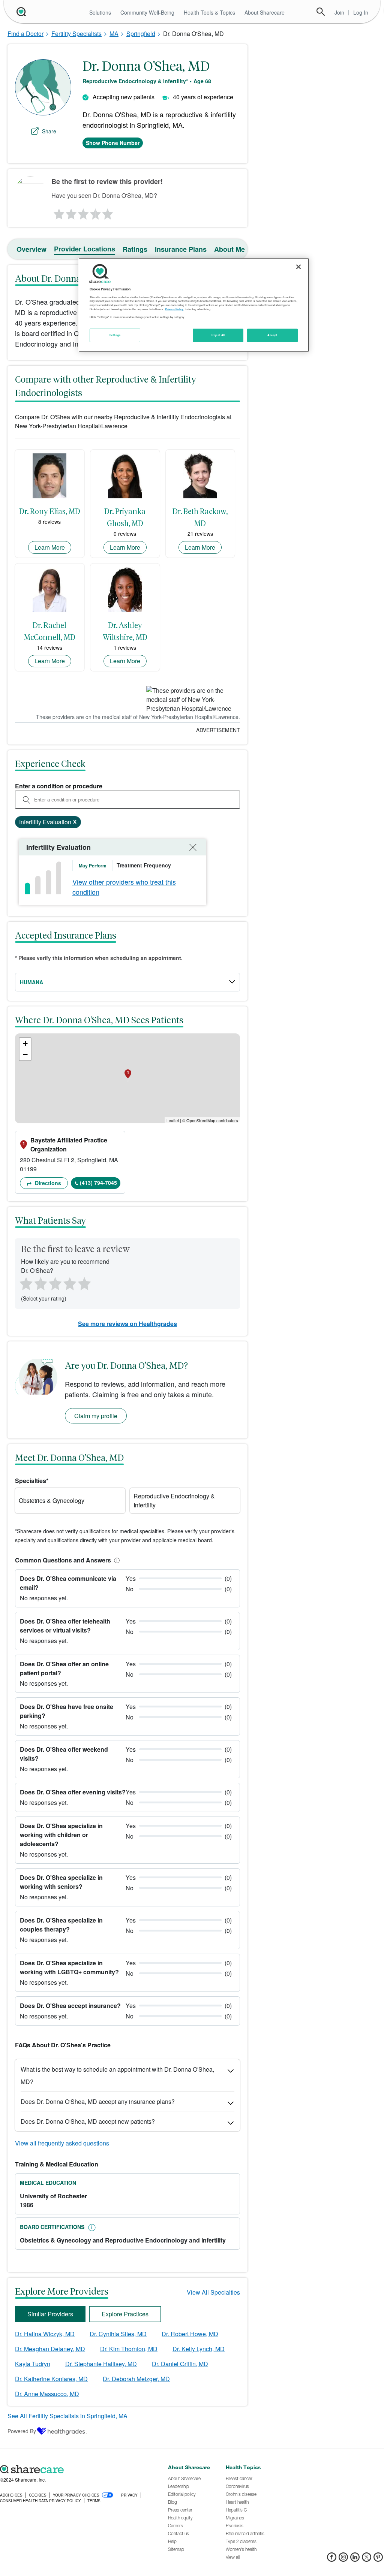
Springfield (141, 34)
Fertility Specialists (76, 34)
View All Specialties (213, 2292)
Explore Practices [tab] (125, 2314)
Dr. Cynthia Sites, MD (118, 2334)
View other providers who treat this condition (124, 887)
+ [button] (25, 1043)
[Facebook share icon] (332, 2559)
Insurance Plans (181, 249)
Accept (272, 335)
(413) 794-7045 (98, 1183)
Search (321, 12)
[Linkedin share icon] (355, 2559)
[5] (108, 212)
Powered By (22, 2431)
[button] (115, 1560)
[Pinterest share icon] (378, 2559)
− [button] (25, 1055)
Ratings (135, 249)
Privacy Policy (174, 309)
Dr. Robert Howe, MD (190, 2334)
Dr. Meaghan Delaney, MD (50, 2349)
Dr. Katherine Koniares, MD (51, 2379)
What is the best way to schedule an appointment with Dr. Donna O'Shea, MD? (117, 2075)
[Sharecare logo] (80, 2470)
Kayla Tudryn (33, 2364)
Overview (31, 249)
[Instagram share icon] (343, 2559)
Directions (47, 1183)
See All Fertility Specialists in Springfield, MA (67, 2416)
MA (114, 34)
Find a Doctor (25, 34)
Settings (115, 335)
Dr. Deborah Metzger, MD (136, 2379)
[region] (193, 305)
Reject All (218, 335)
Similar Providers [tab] (50, 2314)
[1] (58, 212)
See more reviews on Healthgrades (127, 1324)
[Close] (298, 267)
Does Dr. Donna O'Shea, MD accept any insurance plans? (98, 2101)
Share (49, 131)
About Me (229, 249)
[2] (70, 212)
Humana (31, 982)
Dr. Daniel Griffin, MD (180, 2364)
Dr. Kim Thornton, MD (129, 2349)
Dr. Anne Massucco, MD (47, 2394)
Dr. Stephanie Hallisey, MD (101, 2364)
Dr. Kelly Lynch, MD (199, 2349)
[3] (83, 212)
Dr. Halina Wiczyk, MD (45, 2334)
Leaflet (173, 1120)
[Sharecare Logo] (21, 12)
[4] (96, 212)
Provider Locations (85, 249)
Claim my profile (96, 1416)
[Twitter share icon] (367, 2559)
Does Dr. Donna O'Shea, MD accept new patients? (88, 2121)
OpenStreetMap (201, 1120)
